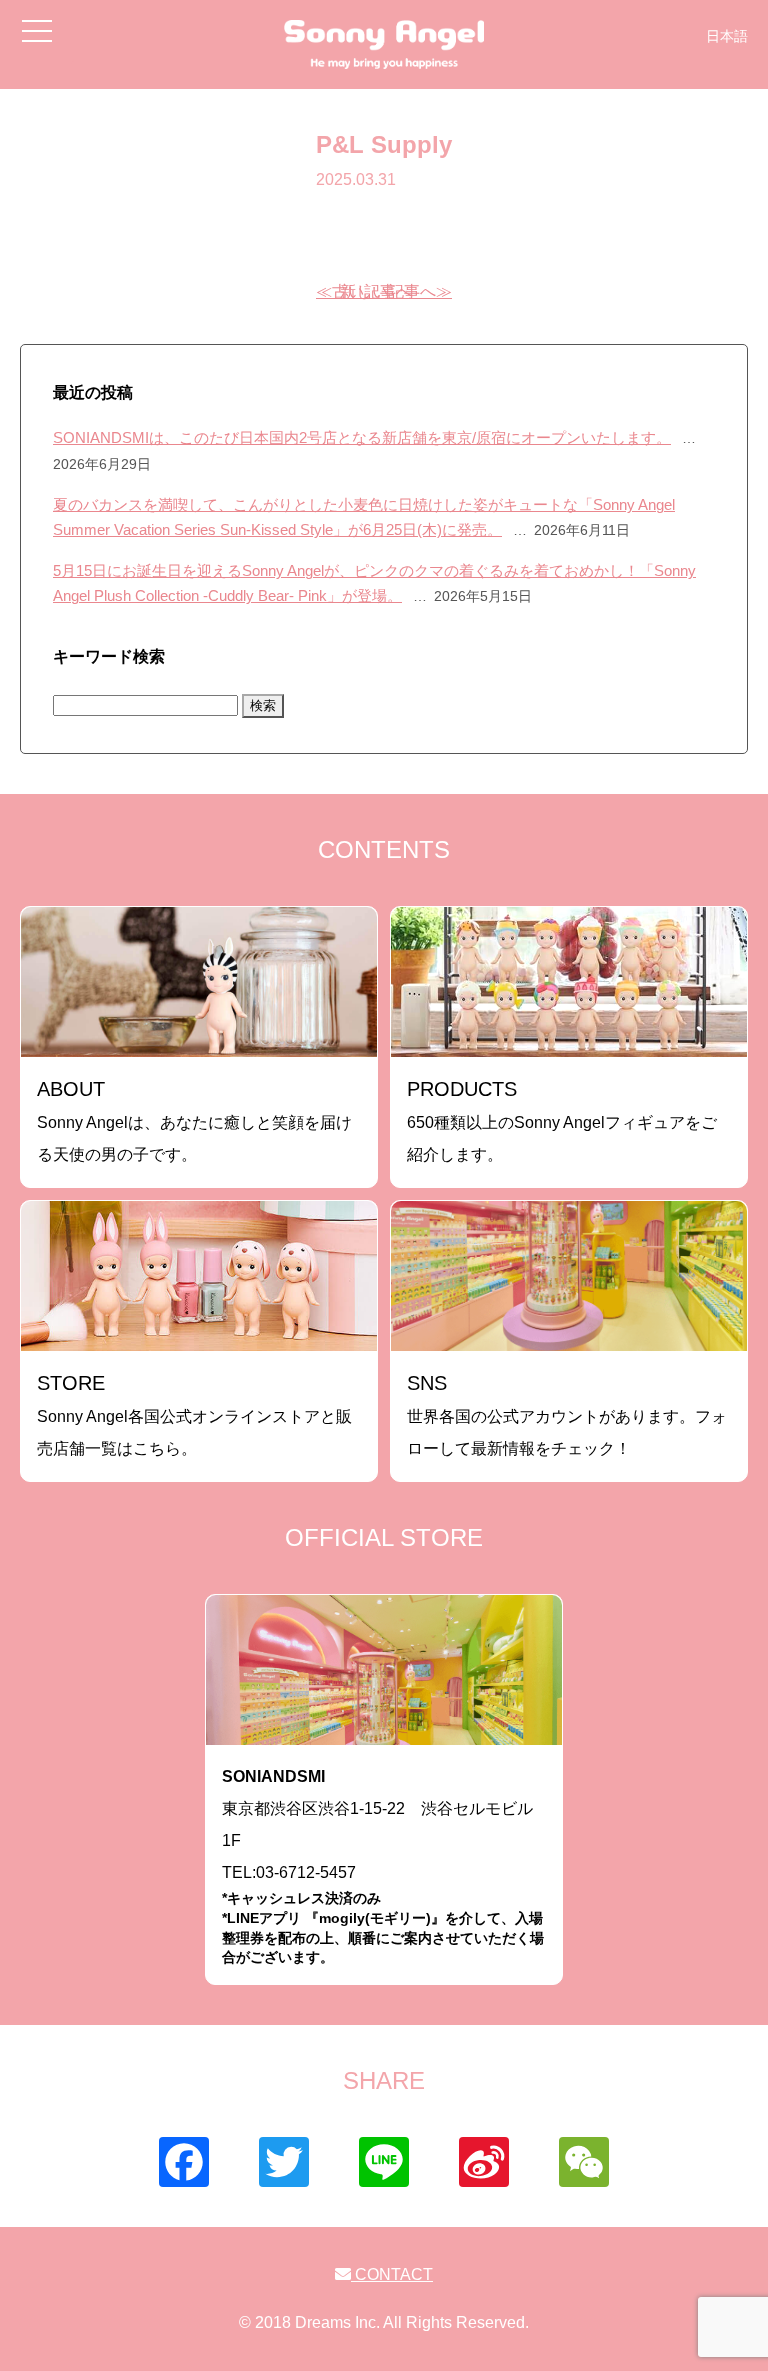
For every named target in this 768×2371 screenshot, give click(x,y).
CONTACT (392, 2274)
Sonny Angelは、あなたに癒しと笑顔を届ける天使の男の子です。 (194, 1120)
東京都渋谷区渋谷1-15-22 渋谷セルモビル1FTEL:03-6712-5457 (383, 1866)
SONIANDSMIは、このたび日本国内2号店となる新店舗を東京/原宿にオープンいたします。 (362, 437)
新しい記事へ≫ (396, 291)
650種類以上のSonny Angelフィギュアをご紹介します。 (562, 1120)
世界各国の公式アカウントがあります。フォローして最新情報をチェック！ (567, 1414)
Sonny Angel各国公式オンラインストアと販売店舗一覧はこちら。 (194, 1414)
